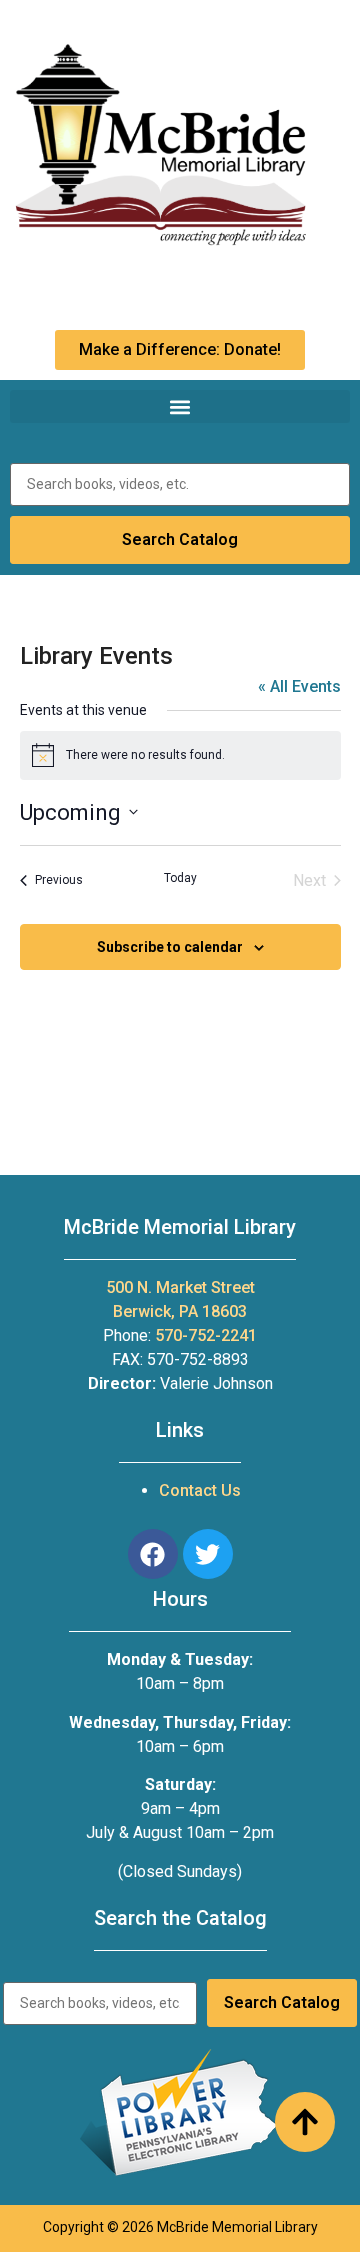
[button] (180, 406)
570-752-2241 (206, 1335)
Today (180, 878)
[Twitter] (208, 1554)
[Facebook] (153, 1554)
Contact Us (200, 1490)
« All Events (299, 686)
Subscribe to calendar (170, 947)
